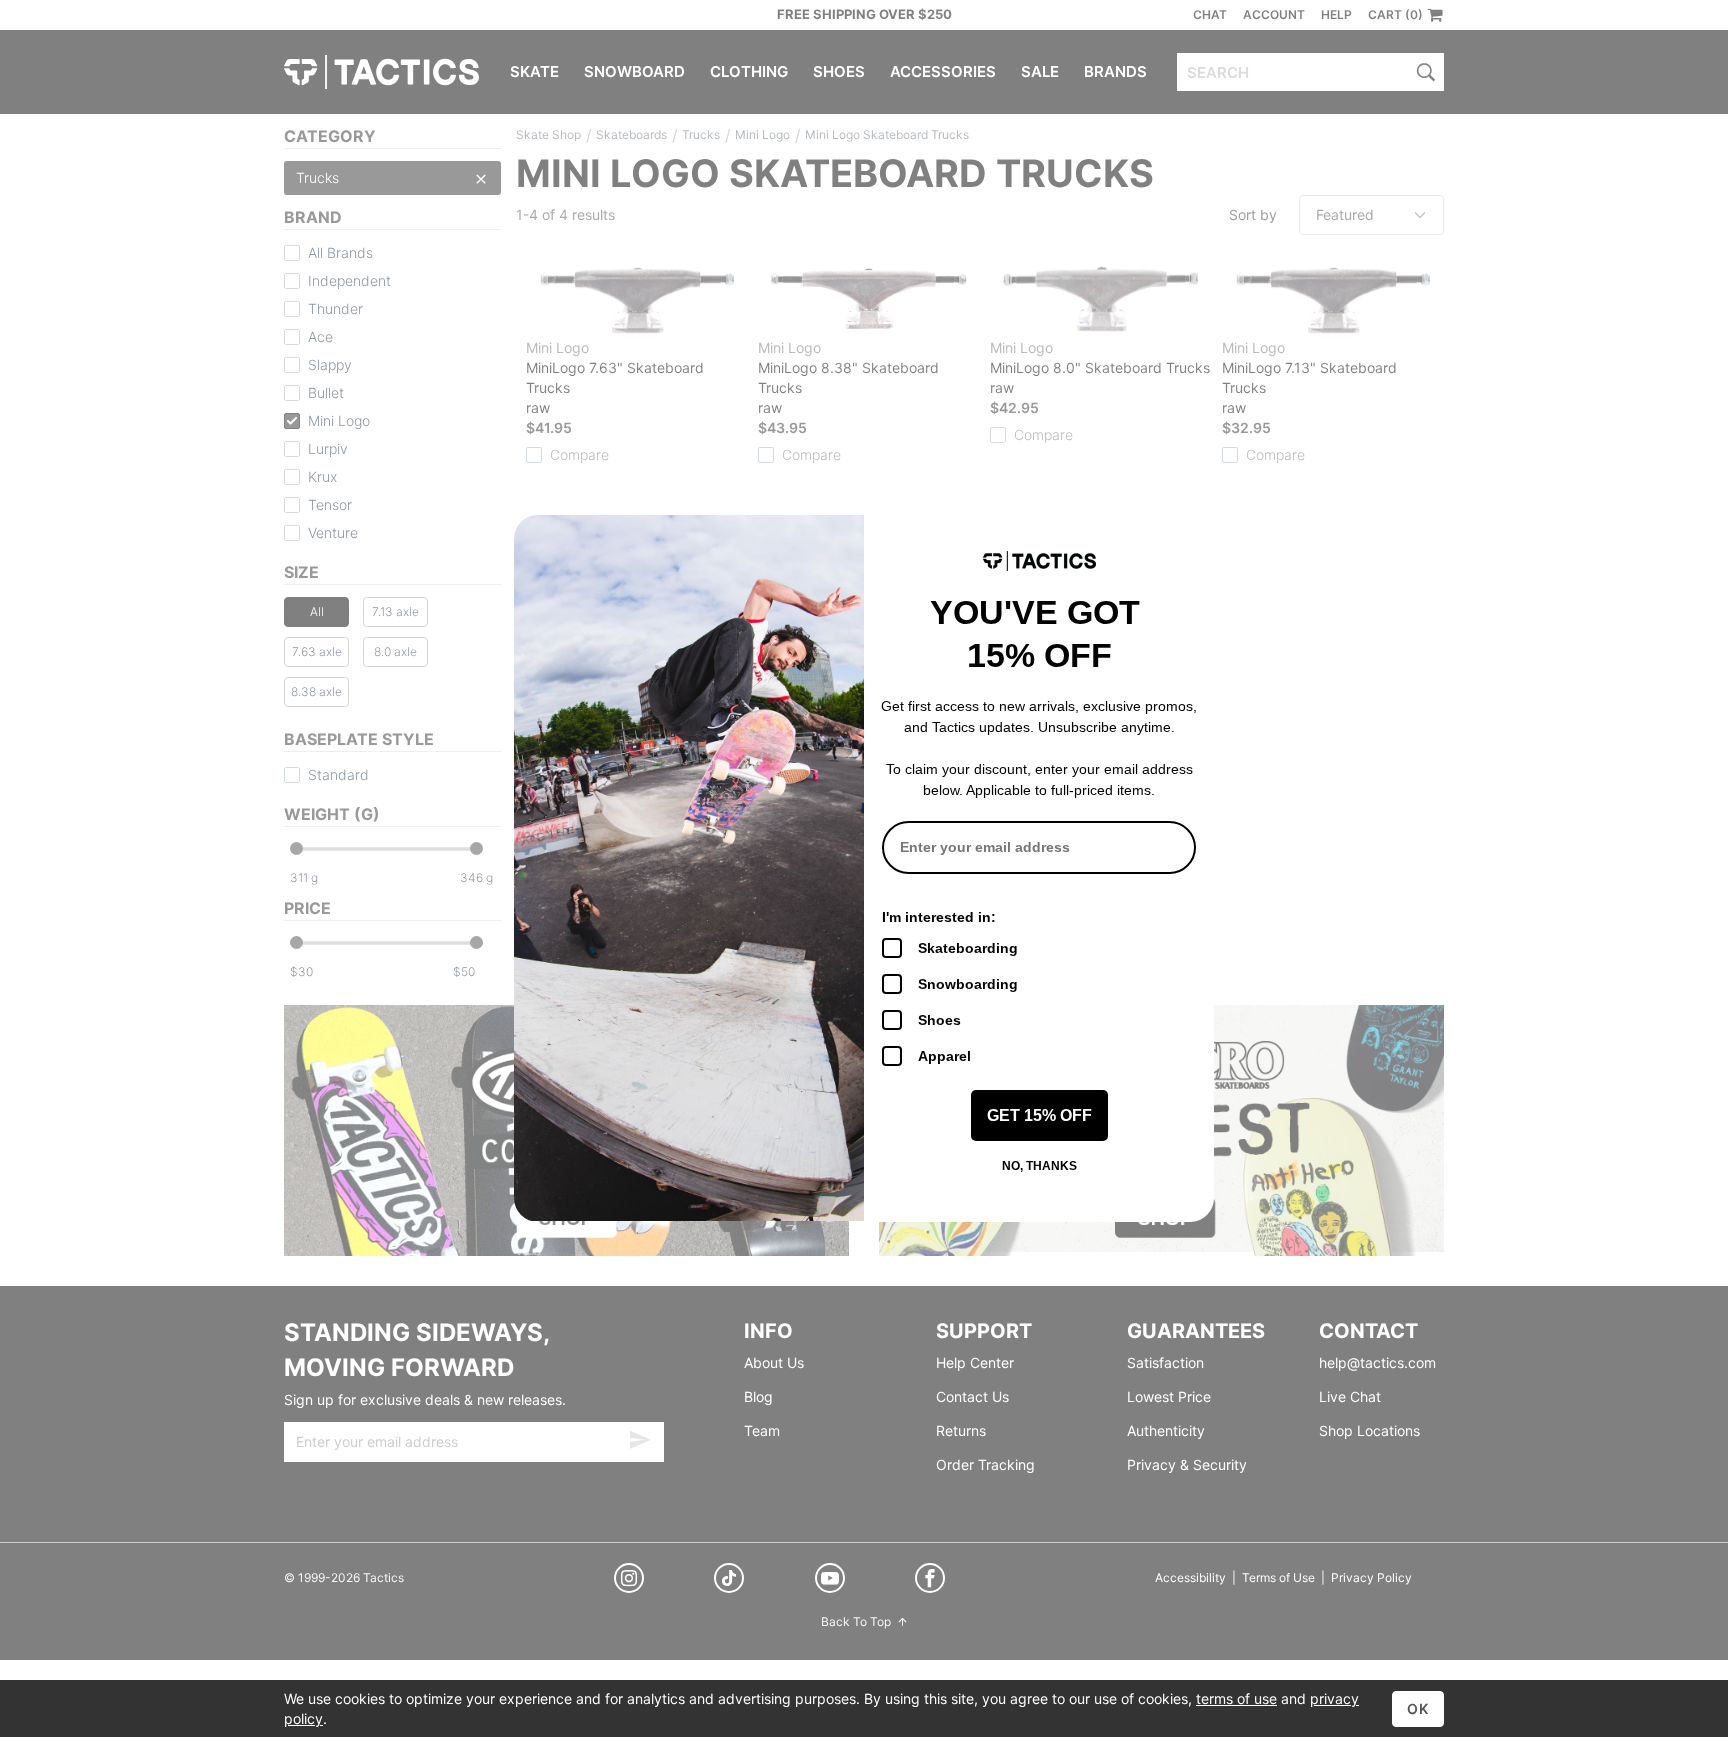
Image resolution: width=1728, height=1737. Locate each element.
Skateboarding (968, 948)
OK (1418, 1708)
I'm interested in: (939, 917)
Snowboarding (968, 984)
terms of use (1236, 1698)
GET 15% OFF (1039, 1115)
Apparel (944, 1056)
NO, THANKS (1039, 1166)
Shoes (939, 1020)
